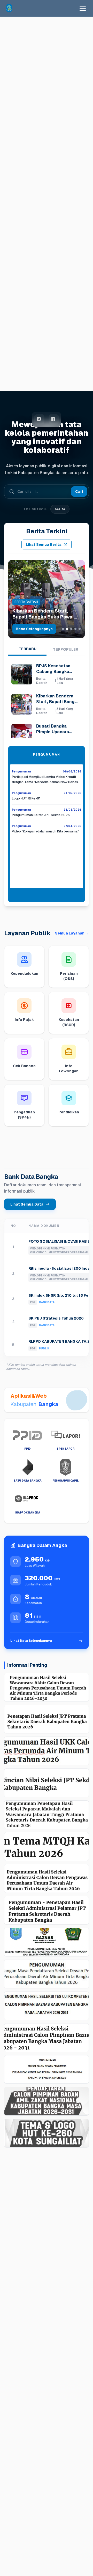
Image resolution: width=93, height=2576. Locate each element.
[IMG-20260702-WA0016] (47, 1942)
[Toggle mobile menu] (83, 8)
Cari (79, 492)
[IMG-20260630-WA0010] (47, 1974)
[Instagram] (39, 419)
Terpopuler (66, 649)
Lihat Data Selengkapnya (31, 1641)
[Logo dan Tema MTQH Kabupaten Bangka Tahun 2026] (47, 1847)
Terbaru (28, 649)
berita (60, 509)
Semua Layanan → (72, 933)
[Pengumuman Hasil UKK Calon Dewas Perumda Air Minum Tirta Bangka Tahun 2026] (47, 1751)
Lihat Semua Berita (44, 544)
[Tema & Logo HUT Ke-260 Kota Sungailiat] (47, 2133)
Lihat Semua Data (27, 1204)
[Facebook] (54, 419)
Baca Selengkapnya (34, 629)
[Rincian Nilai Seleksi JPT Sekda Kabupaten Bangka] (47, 1783)
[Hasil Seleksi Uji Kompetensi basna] (47, 2006)
